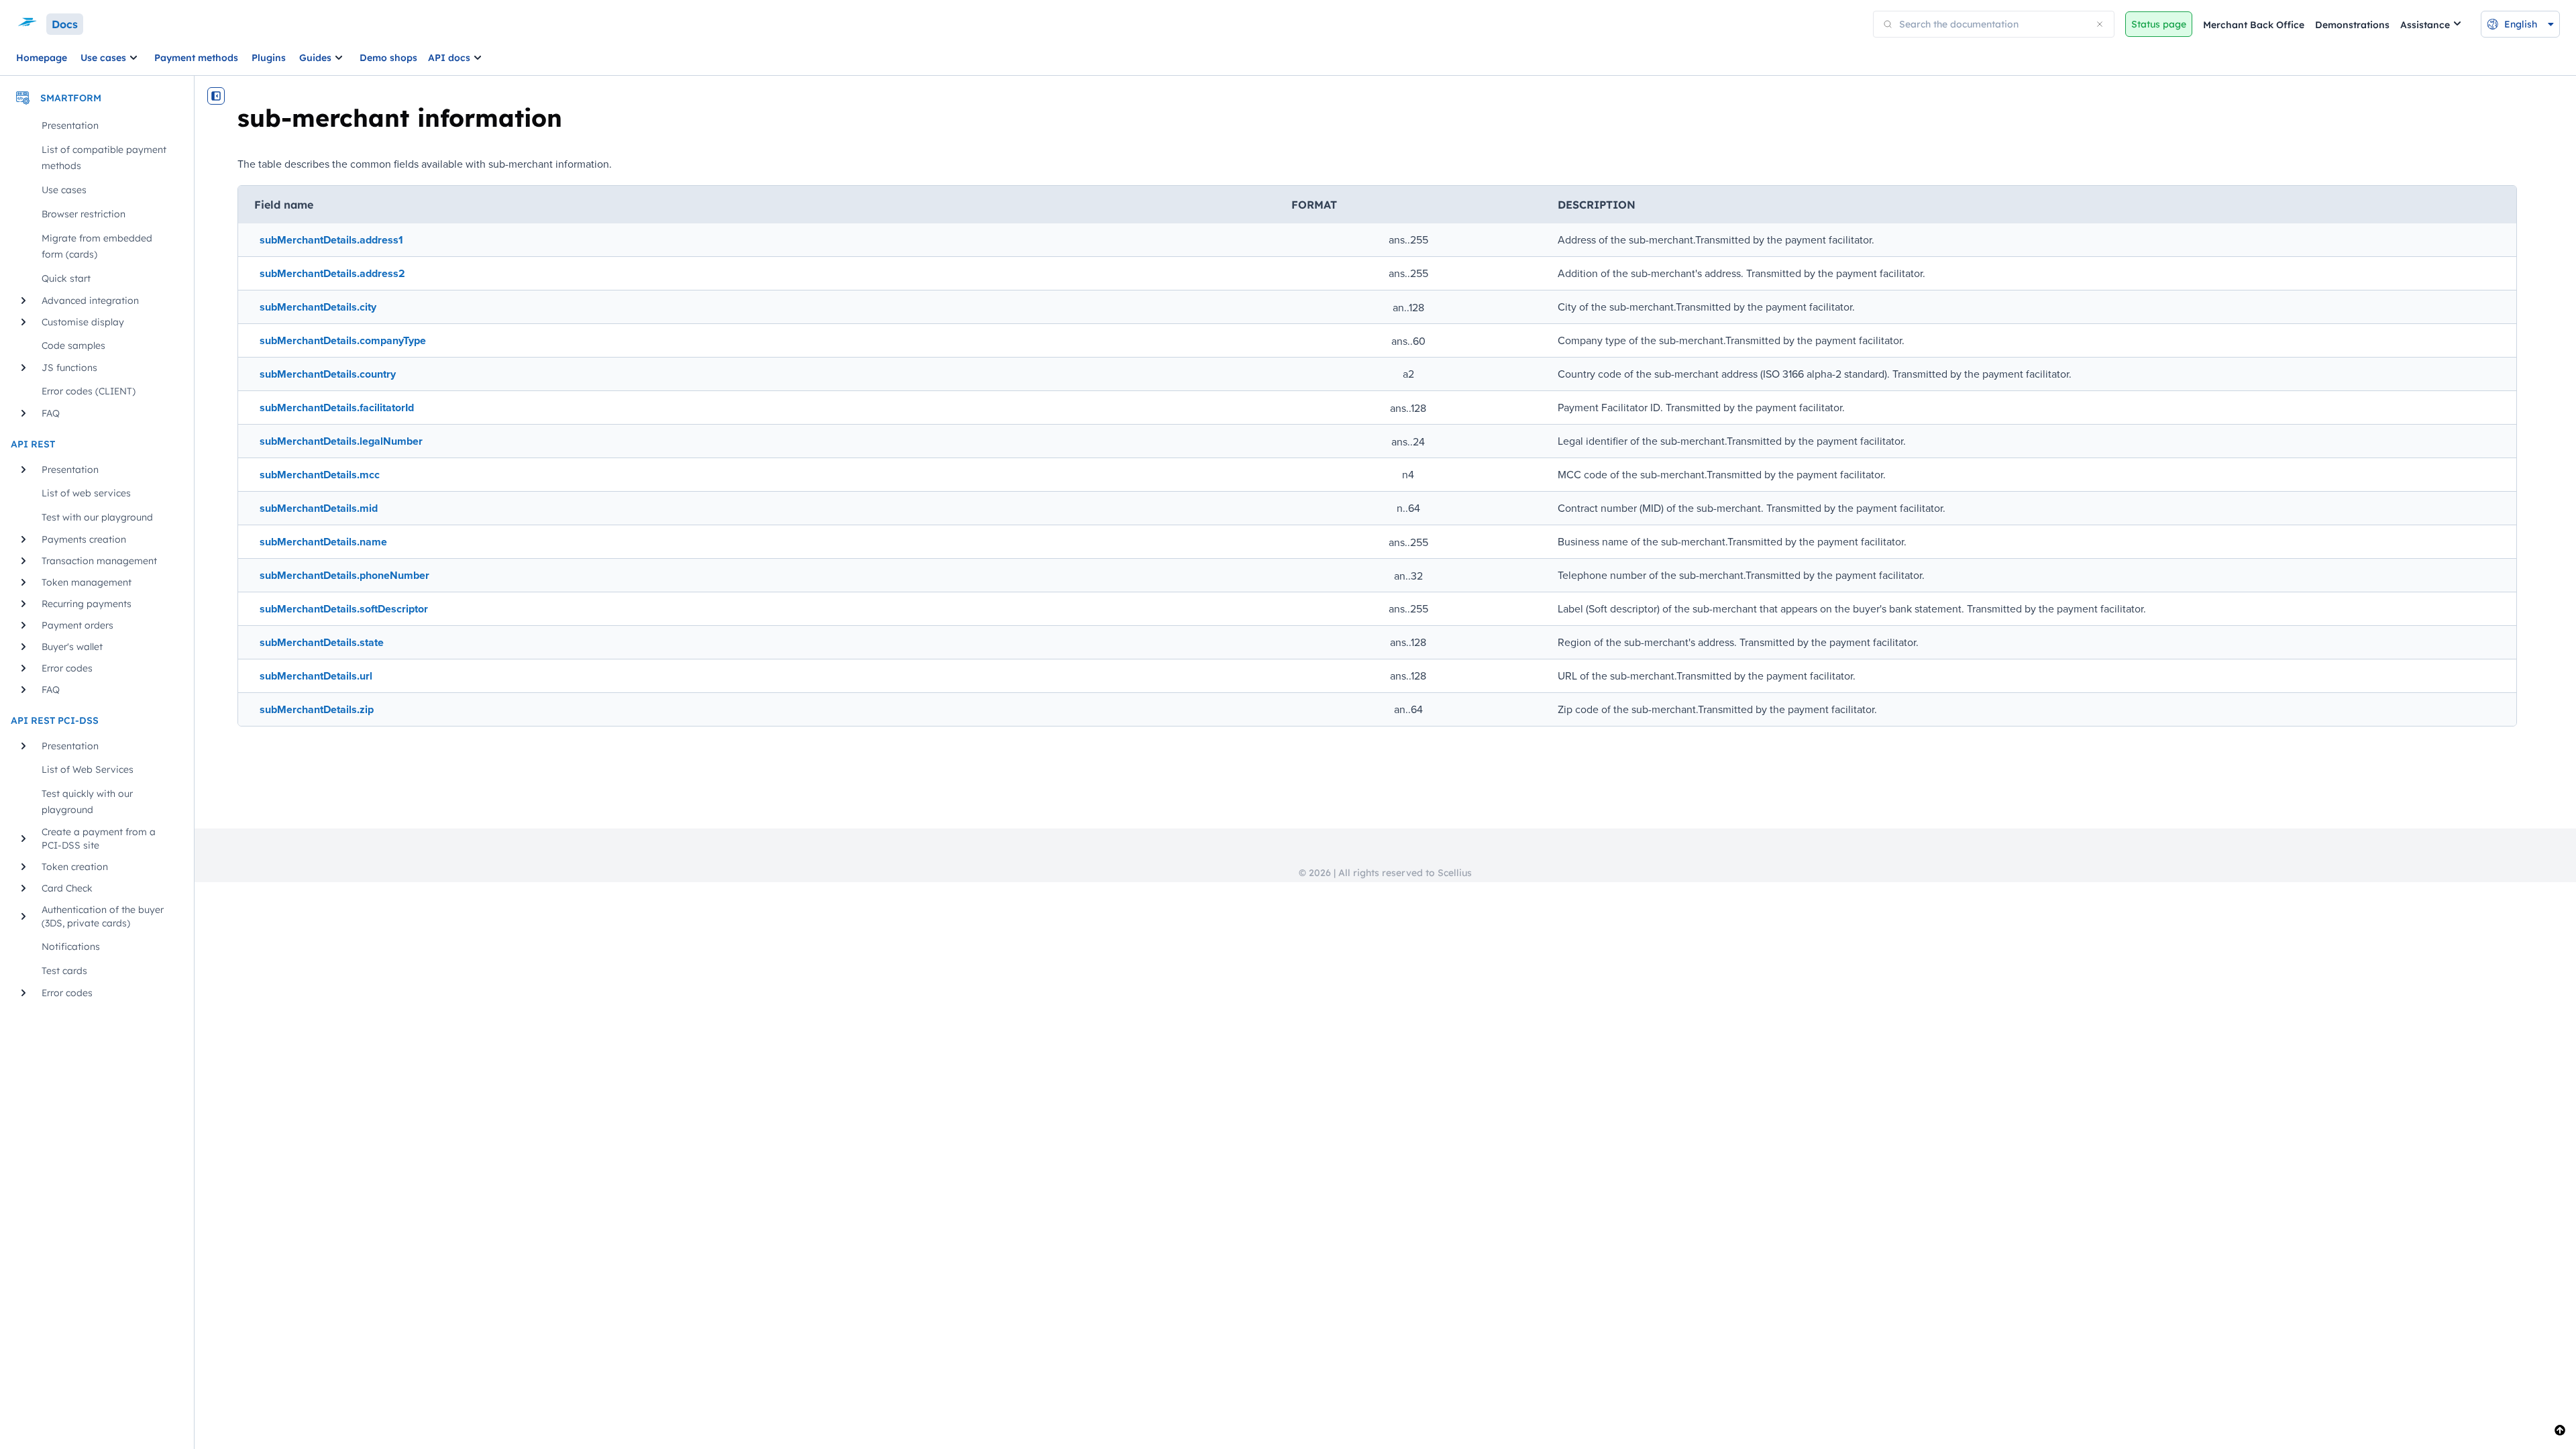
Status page (2159, 24)
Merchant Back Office (2254, 25)
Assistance (2425, 25)
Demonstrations (2352, 25)
